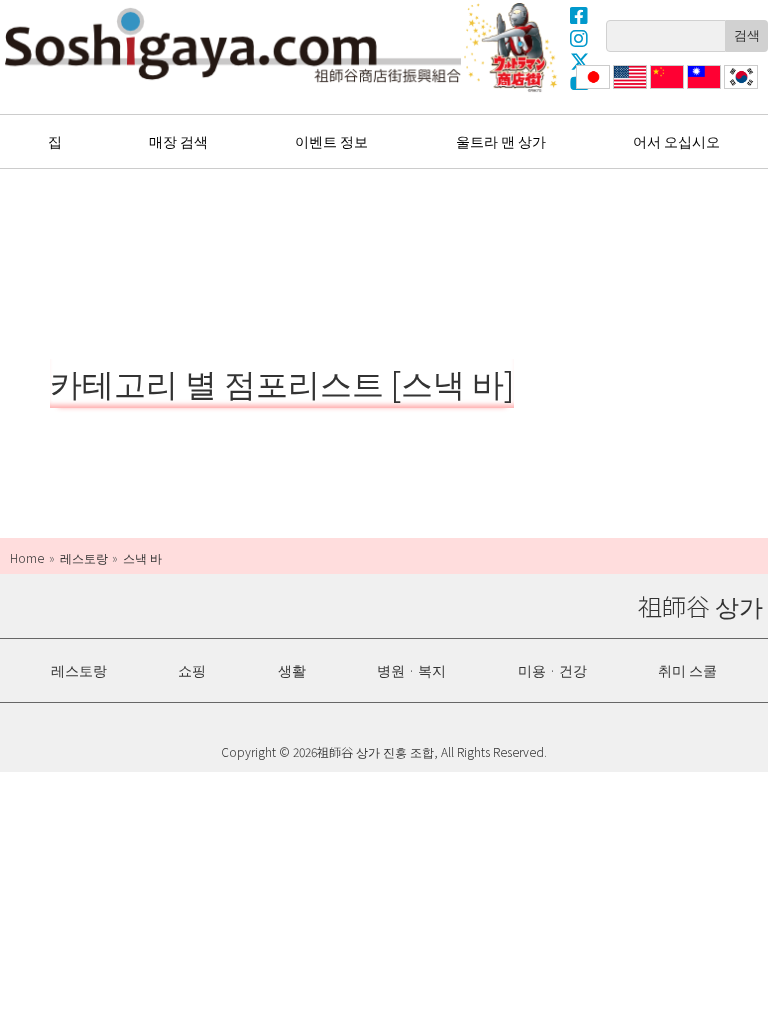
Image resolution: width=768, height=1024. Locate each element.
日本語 (591, 88)
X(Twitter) (580, 61)
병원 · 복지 (411, 670)
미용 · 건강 (552, 670)
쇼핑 (192, 670)
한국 (739, 88)
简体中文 (665, 88)
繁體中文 (702, 88)
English (630, 88)
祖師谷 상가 (233, 45)
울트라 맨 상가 (513, 47)
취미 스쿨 (687, 670)
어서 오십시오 (676, 141)
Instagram (580, 38)
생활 (292, 670)
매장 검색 (178, 141)
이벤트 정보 (331, 141)
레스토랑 (79, 670)
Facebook (580, 15)
